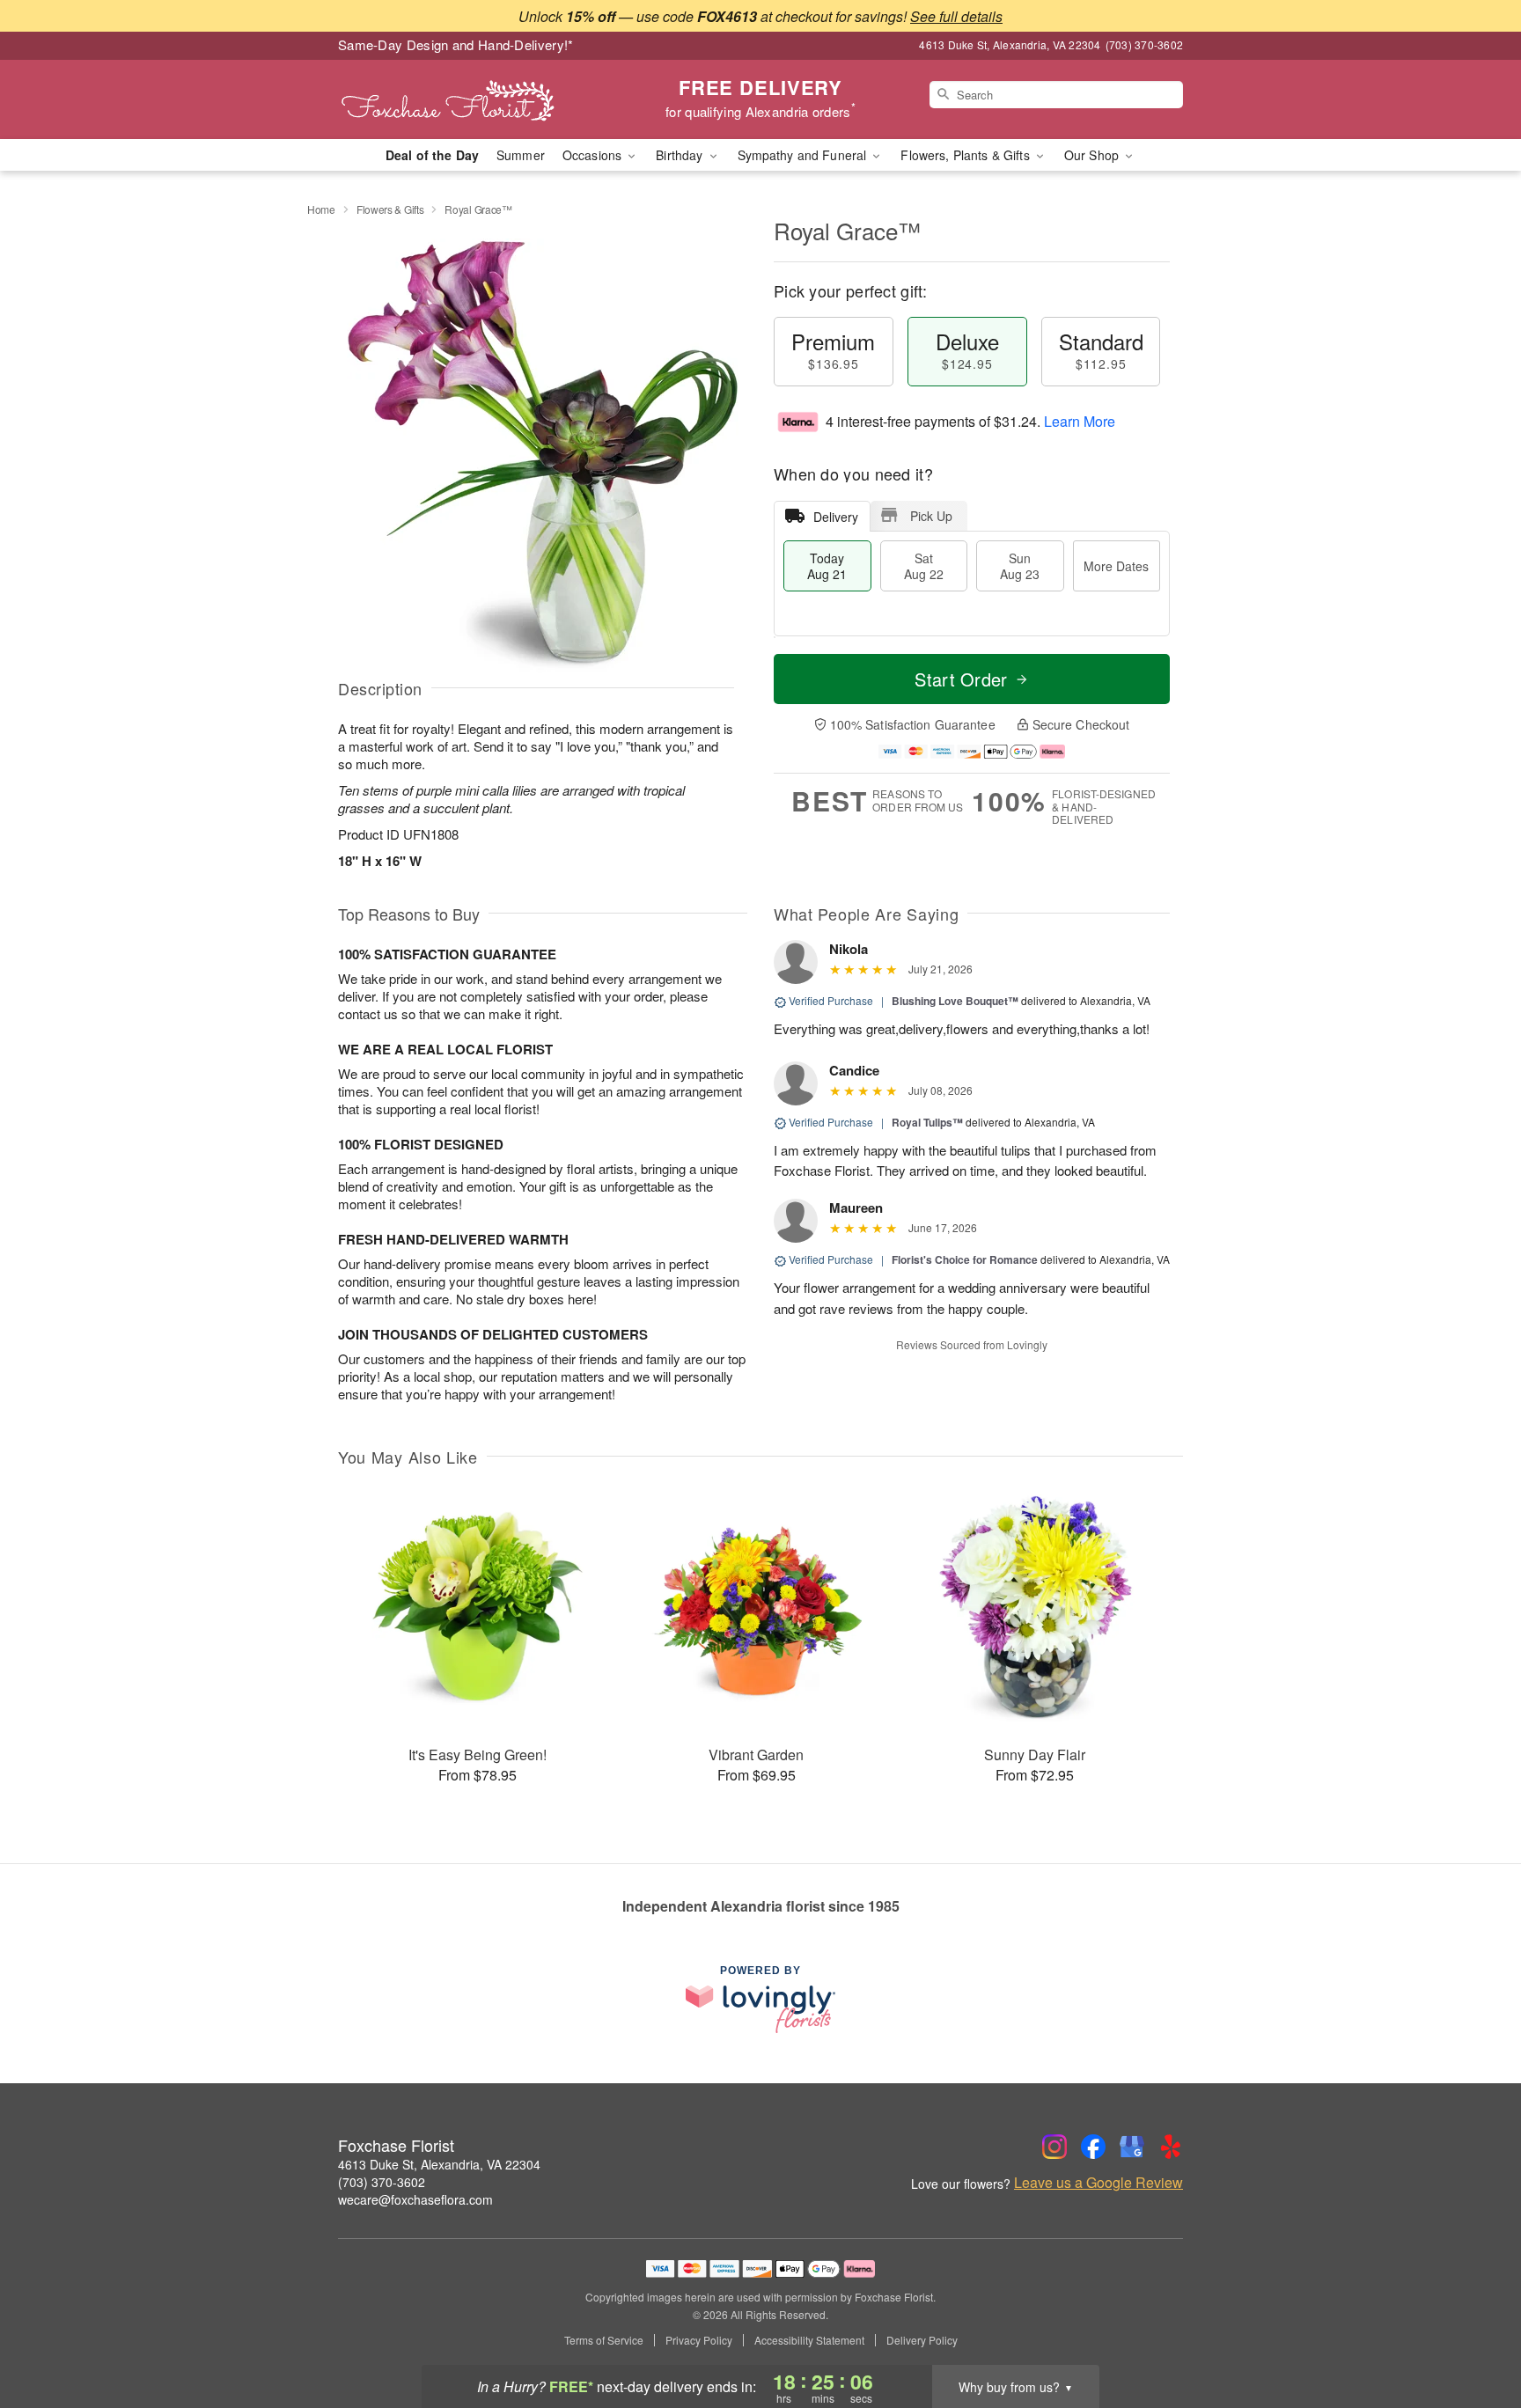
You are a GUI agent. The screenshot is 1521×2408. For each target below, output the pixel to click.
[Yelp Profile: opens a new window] (1171, 2147)
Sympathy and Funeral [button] (804, 155)
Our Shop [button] (1093, 155)
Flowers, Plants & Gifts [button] (966, 155)
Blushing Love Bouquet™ (955, 1001)
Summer (521, 155)
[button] (1475, 2333)
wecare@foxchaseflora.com (415, 2199)
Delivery (836, 517)
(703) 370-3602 (382, 2182)
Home (321, 209)
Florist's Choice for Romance (965, 1259)
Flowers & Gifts (390, 209)
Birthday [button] (681, 155)
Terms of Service (604, 2340)
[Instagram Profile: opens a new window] (1054, 2147)
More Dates (1116, 566)
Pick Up (931, 516)
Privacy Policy (699, 2340)
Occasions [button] (594, 155)
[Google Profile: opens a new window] (1132, 2147)
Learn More (1080, 421)
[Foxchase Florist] (465, 99)
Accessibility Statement (809, 2340)
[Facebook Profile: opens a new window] (1093, 2147)
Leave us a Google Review (1098, 2183)
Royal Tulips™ (927, 1122)
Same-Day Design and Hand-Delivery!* (456, 44)
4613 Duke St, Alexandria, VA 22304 (439, 2164)
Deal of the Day (432, 155)
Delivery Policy (922, 2340)
